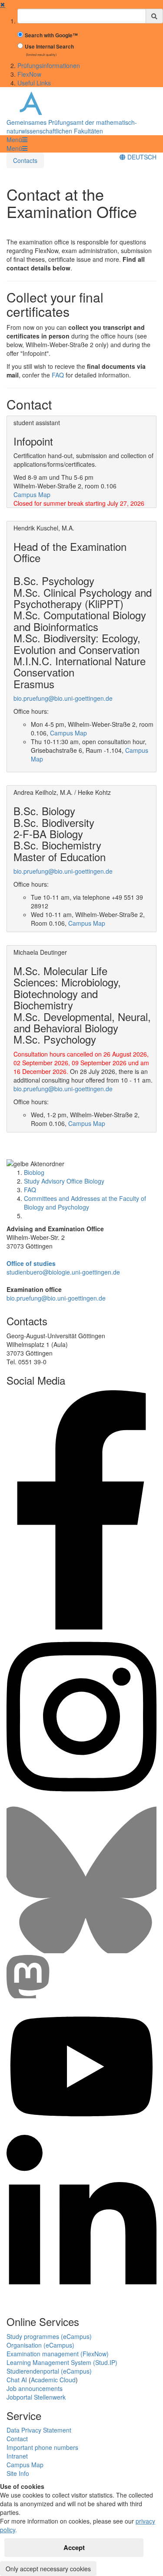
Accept (74, 2547)
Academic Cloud (53, 2380)
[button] (17, 140)
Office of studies (31, 1263)
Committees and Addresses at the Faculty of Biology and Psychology (85, 1203)
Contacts (25, 160)
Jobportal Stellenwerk (36, 2397)
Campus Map (32, 494)
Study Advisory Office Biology (64, 1181)
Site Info (18, 2473)
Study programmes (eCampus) (49, 2336)
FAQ (58, 375)
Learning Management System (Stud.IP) (62, 2362)
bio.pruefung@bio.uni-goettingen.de (63, 698)
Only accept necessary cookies (48, 2569)
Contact (17, 2439)
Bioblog (34, 1172)
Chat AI (17, 2380)
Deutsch (141, 157)
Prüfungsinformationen (49, 65)
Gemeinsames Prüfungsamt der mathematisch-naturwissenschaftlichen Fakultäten (72, 127)
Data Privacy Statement (39, 2430)
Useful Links (34, 83)
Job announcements (35, 2388)
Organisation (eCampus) (40, 2345)
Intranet (17, 2456)
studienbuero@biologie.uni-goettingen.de (63, 1272)
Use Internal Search (49, 47)
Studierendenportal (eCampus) (49, 2371)
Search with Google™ (51, 35)
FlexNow (29, 74)
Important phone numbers (42, 2447)
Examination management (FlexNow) (58, 2354)
